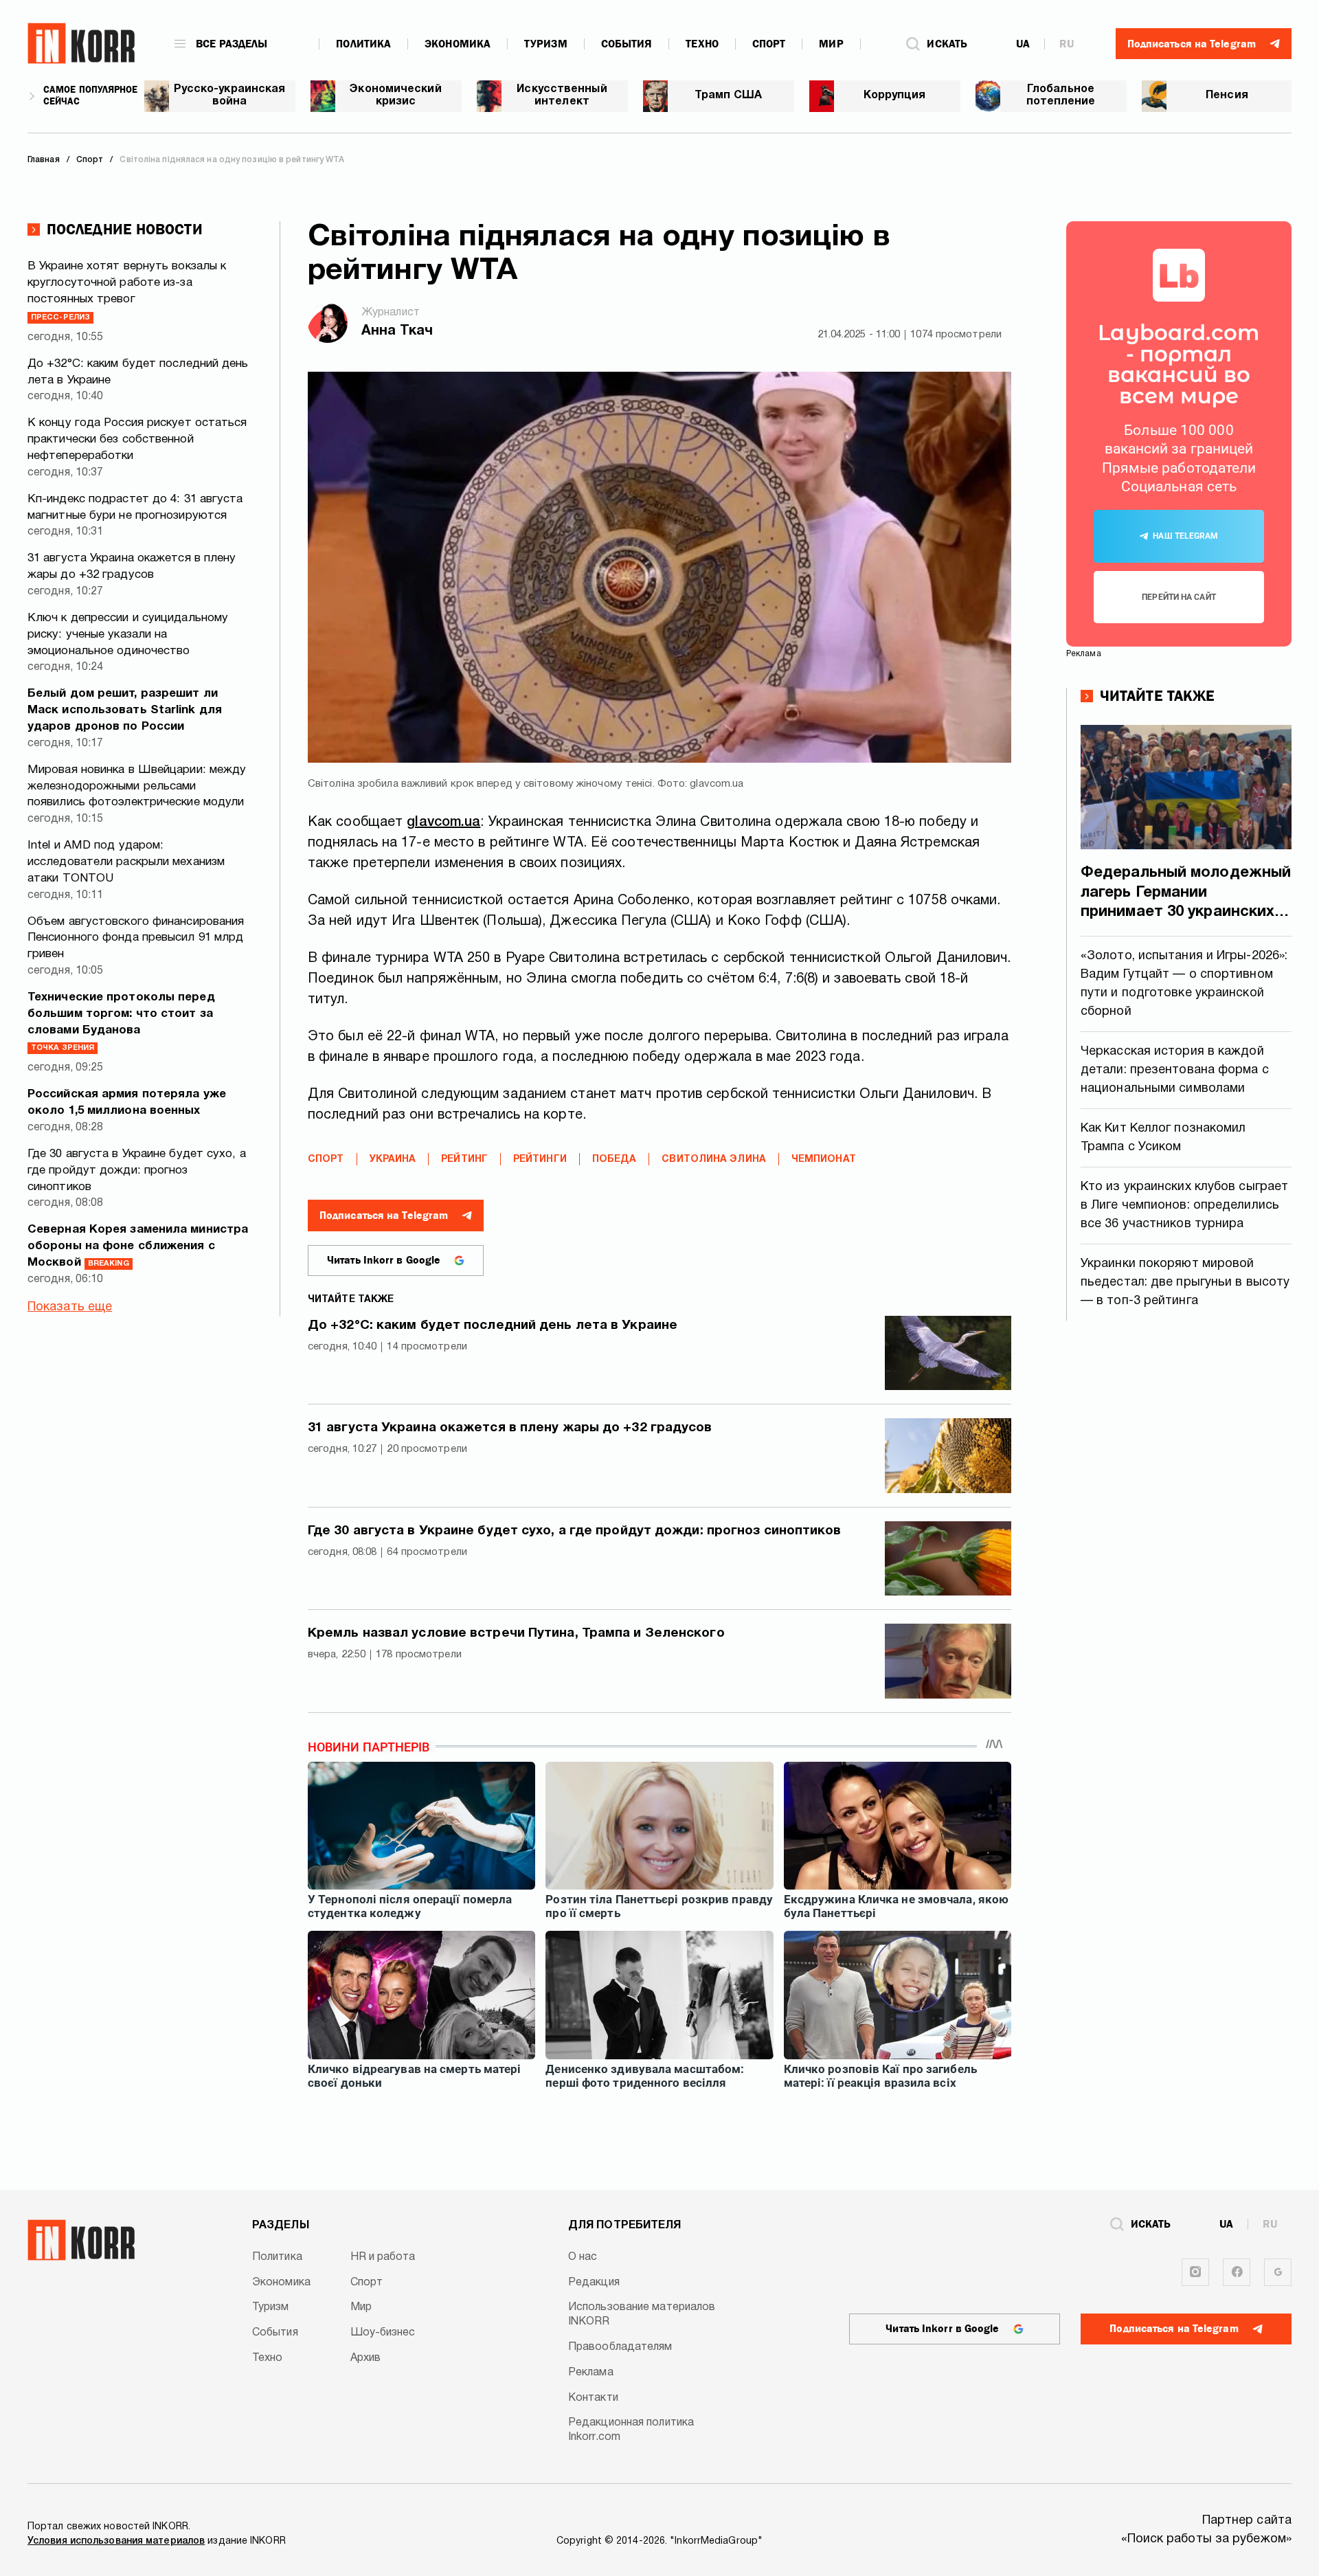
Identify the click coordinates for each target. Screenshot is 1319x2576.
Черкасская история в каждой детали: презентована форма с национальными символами (1175, 1070)
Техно (702, 44)
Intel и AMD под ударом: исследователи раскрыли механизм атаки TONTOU (126, 862)
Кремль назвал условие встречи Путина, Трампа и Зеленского (516, 1633)
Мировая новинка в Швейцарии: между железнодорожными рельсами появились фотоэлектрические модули (137, 786)
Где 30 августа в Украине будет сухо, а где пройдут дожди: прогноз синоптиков (137, 1171)
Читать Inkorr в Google (384, 1260)
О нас (583, 2257)
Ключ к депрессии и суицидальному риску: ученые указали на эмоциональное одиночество (128, 635)
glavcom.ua (443, 822)
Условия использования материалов (116, 2541)
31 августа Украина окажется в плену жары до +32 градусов (132, 567)
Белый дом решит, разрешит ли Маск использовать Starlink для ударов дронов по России (125, 710)
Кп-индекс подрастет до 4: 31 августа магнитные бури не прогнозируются (135, 507)
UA (1023, 44)
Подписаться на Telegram (384, 1216)
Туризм (546, 44)
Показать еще (70, 1307)
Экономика (458, 44)
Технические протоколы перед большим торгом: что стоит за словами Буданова (121, 1022)
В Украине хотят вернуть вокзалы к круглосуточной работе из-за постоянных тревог (127, 291)
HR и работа (383, 2257)
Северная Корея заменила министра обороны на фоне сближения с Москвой (138, 1246)
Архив (366, 2358)
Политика (363, 44)
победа (615, 1160)
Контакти (593, 2398)
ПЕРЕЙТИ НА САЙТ (1179, 597)
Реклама (591, 2373)
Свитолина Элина (714, 1160)
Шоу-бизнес (383, 2333)
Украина (393, 1160)
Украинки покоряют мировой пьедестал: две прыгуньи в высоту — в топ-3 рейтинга (1185, 1283)
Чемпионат (824, 1160)
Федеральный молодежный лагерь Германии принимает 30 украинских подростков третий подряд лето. (1186, 894)
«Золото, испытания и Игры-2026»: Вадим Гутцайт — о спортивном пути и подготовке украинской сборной (1184, 984)
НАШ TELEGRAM (1185, 536)
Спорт (769, 44)
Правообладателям (620, 2347)
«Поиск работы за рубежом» (1207, 2539)
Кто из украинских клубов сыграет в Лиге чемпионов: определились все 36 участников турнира (1184, 1206)
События (627, 44)
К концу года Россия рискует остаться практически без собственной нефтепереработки (137, 439)
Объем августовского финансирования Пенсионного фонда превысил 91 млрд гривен (136, 938)
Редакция (594, 2283)
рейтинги (540, 1160)
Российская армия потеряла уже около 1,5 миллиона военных (127, 1102)
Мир (831, 44)
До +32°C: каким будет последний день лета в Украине (138, 372)
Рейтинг (464, 1160)
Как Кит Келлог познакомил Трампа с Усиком (1163, 1138)
